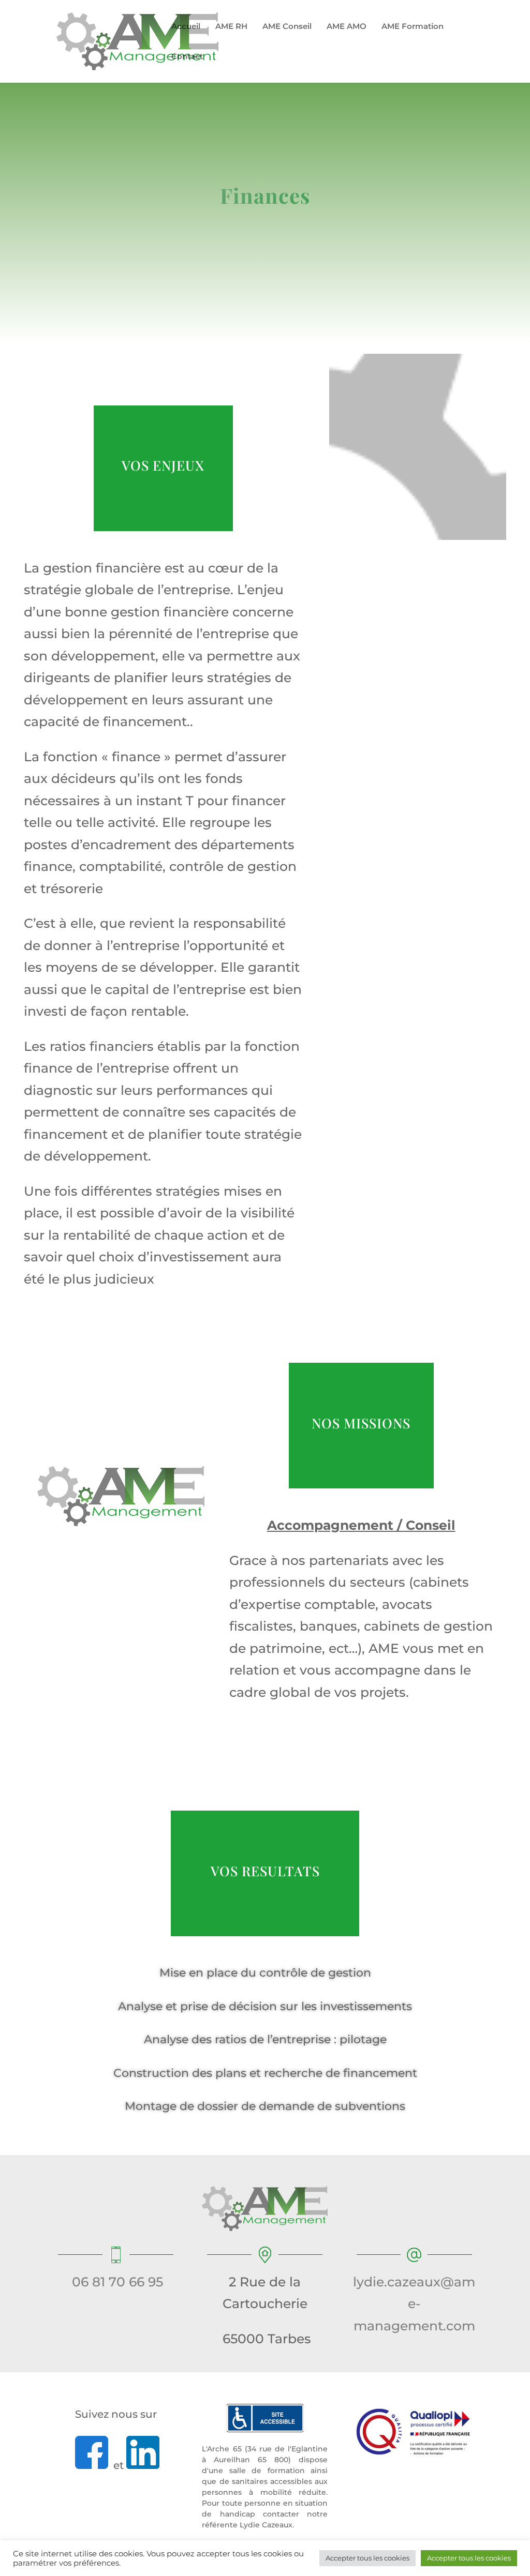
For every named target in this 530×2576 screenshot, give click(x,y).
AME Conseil (287, 27)
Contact (187, 57)
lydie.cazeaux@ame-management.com (414, 2304)
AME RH (231, 27)
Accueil (186, 27)
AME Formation (413, 27)
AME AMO (347, 27)
